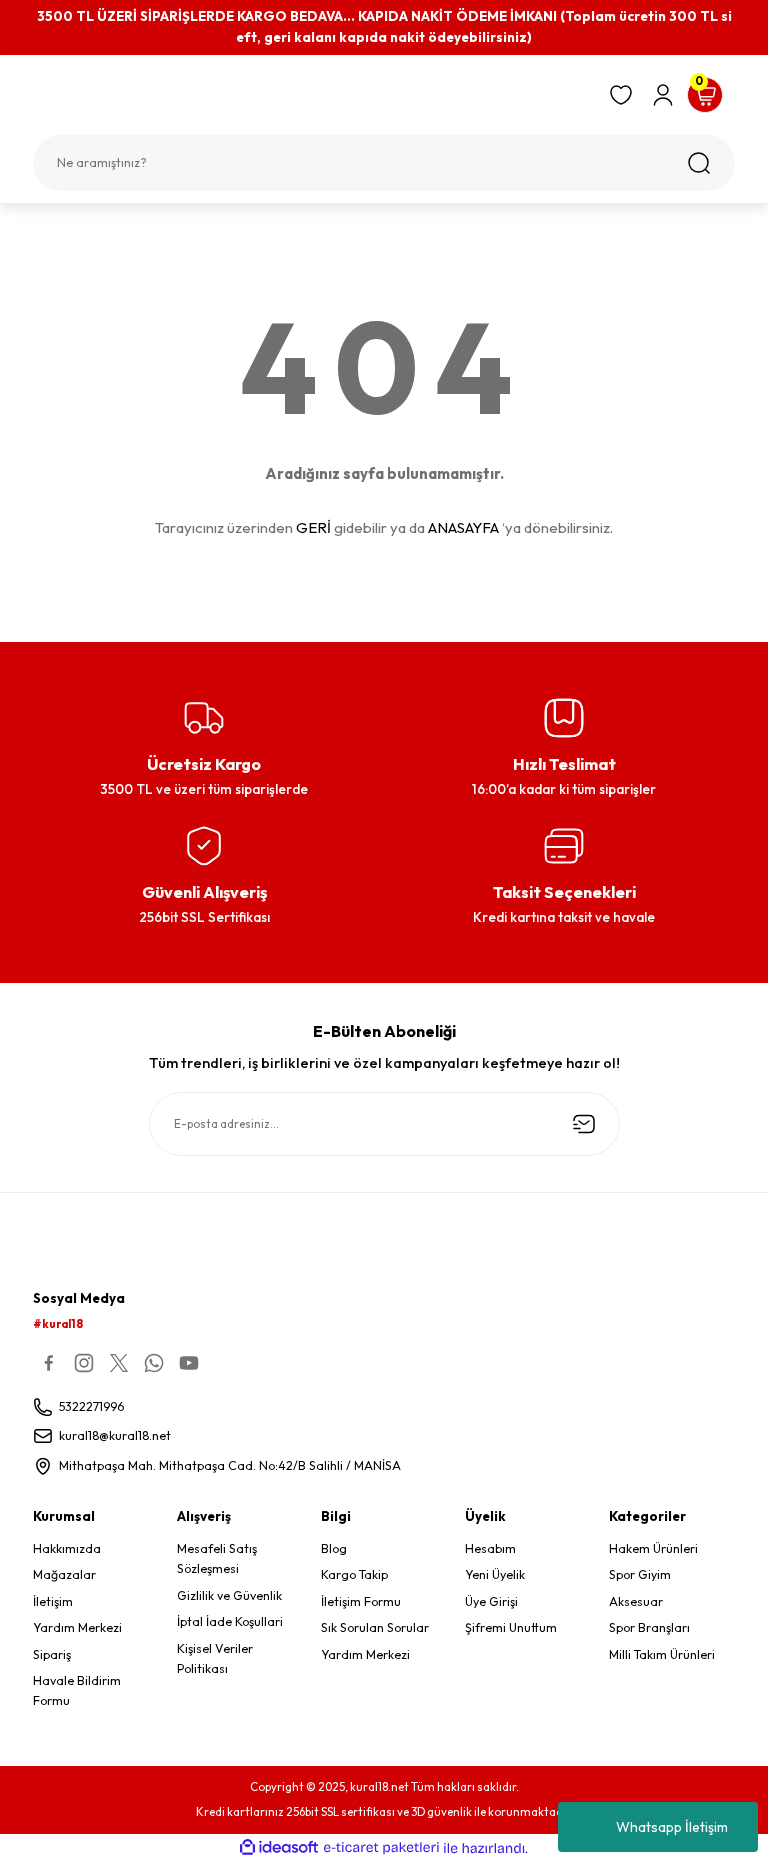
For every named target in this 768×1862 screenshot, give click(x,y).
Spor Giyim (640, 1574)
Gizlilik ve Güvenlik (229, 1595)
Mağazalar (64, 1574)
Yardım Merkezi (77, 1627)
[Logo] (312, 100)
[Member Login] (663, 95)
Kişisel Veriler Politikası (215, 1658)
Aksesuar (636, 1601)
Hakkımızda (67, 1548)
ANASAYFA (463, 527)
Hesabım (490, 1548)
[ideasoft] (279, 1848)
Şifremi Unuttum (511, 1627)
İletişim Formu (361, 1601)
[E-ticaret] (381, 1848)
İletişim (53, 1601)
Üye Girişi (491, 1601)
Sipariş (52, 1654)
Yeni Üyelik (495, 1574)
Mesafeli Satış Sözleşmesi (217, 1558)
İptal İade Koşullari (230, 1621)
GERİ (313, 527)
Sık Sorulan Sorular (375, 1627)
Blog (334, 1548)
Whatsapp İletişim (672, 1827)
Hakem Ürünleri (653, 1548)
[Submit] (584, 1124)
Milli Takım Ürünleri (662, 1654)
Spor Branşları (649, 1627)
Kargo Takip (354, 1574)
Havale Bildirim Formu (77, 1690)
